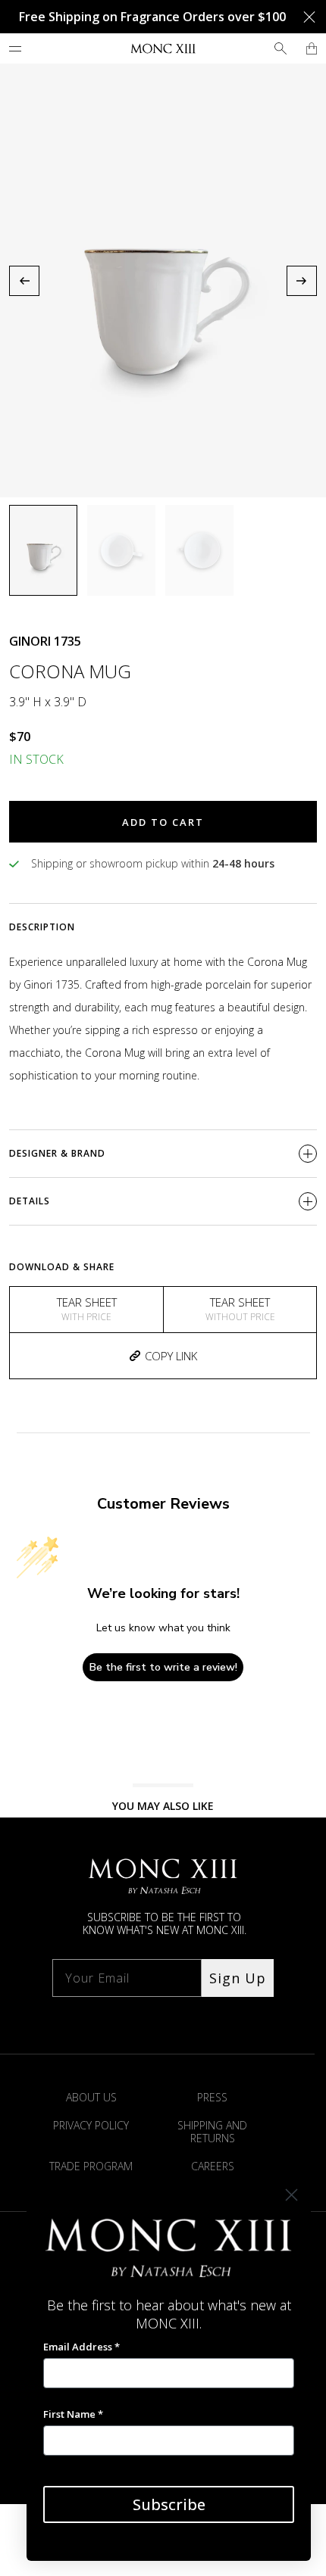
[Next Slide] (302, 281)
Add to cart (163, 822)
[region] (163, 280)
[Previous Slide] (24, 281)
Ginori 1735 (45, 641)
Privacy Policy (91, 2125)
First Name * (73, 2414)
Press (212, 2097)
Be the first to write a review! (163, 1667)
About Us (91, 2097)
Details (30, 1201)
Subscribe (169, 2504)
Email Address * (81, 2347)
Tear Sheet (87, 1309)
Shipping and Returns (212, 2132)
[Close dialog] (292, 2195)
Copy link (171, 1356)
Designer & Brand (57, 1153)
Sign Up (238, 1978)
